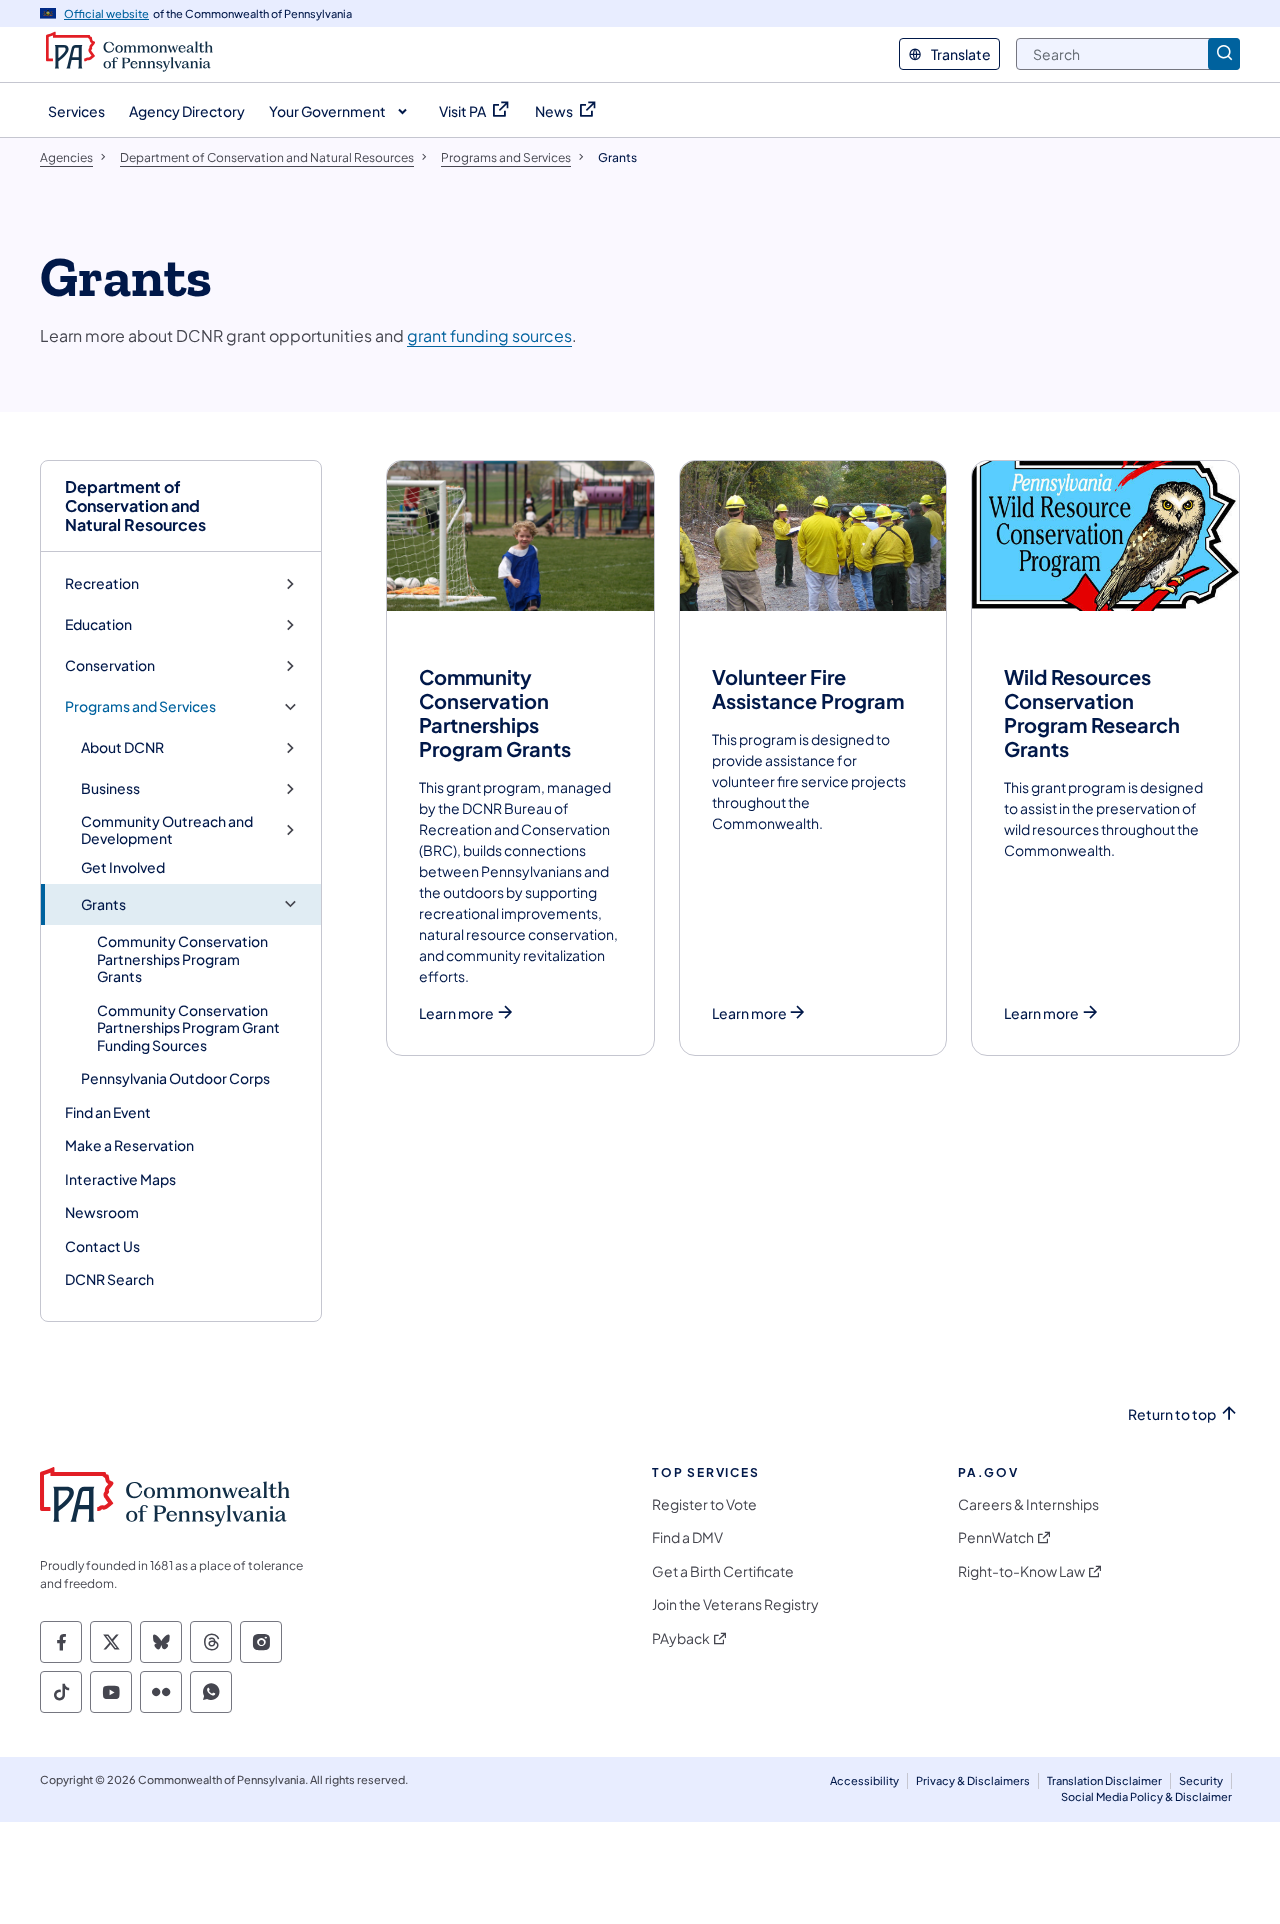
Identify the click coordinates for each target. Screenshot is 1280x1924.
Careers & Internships (1028, 1504)
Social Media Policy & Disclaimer (1146, 1796)
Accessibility (864, 1780)
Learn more (456, 1013)
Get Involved (123, 867)
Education (98, 624)
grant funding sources (489, 335)
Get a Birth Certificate (723, 1571)
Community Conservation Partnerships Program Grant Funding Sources (188, 1027)
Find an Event (108, 1112)
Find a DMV (687, 1537)
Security (1201, 1780)
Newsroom (102, 1212)
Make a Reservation (129, 1145)
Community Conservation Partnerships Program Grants (182, 958)
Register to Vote (704, 1504)
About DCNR (122, 747)
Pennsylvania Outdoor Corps (175, 1078)
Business (110, 788)
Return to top (1172, 1414)
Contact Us (102, 1246)
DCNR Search (109, 1279)
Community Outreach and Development (167, 830)
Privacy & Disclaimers (973, 1780)
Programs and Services (140, 706)
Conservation (110, 665)
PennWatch (996, 1537)
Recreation (102, 583)
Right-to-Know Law (1021, 1571)
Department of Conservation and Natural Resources (135, 506)
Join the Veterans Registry (735, 1604)
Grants (103, 904)
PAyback (681, 1638)
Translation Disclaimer (1104, 1780)
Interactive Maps (120, 1179)
